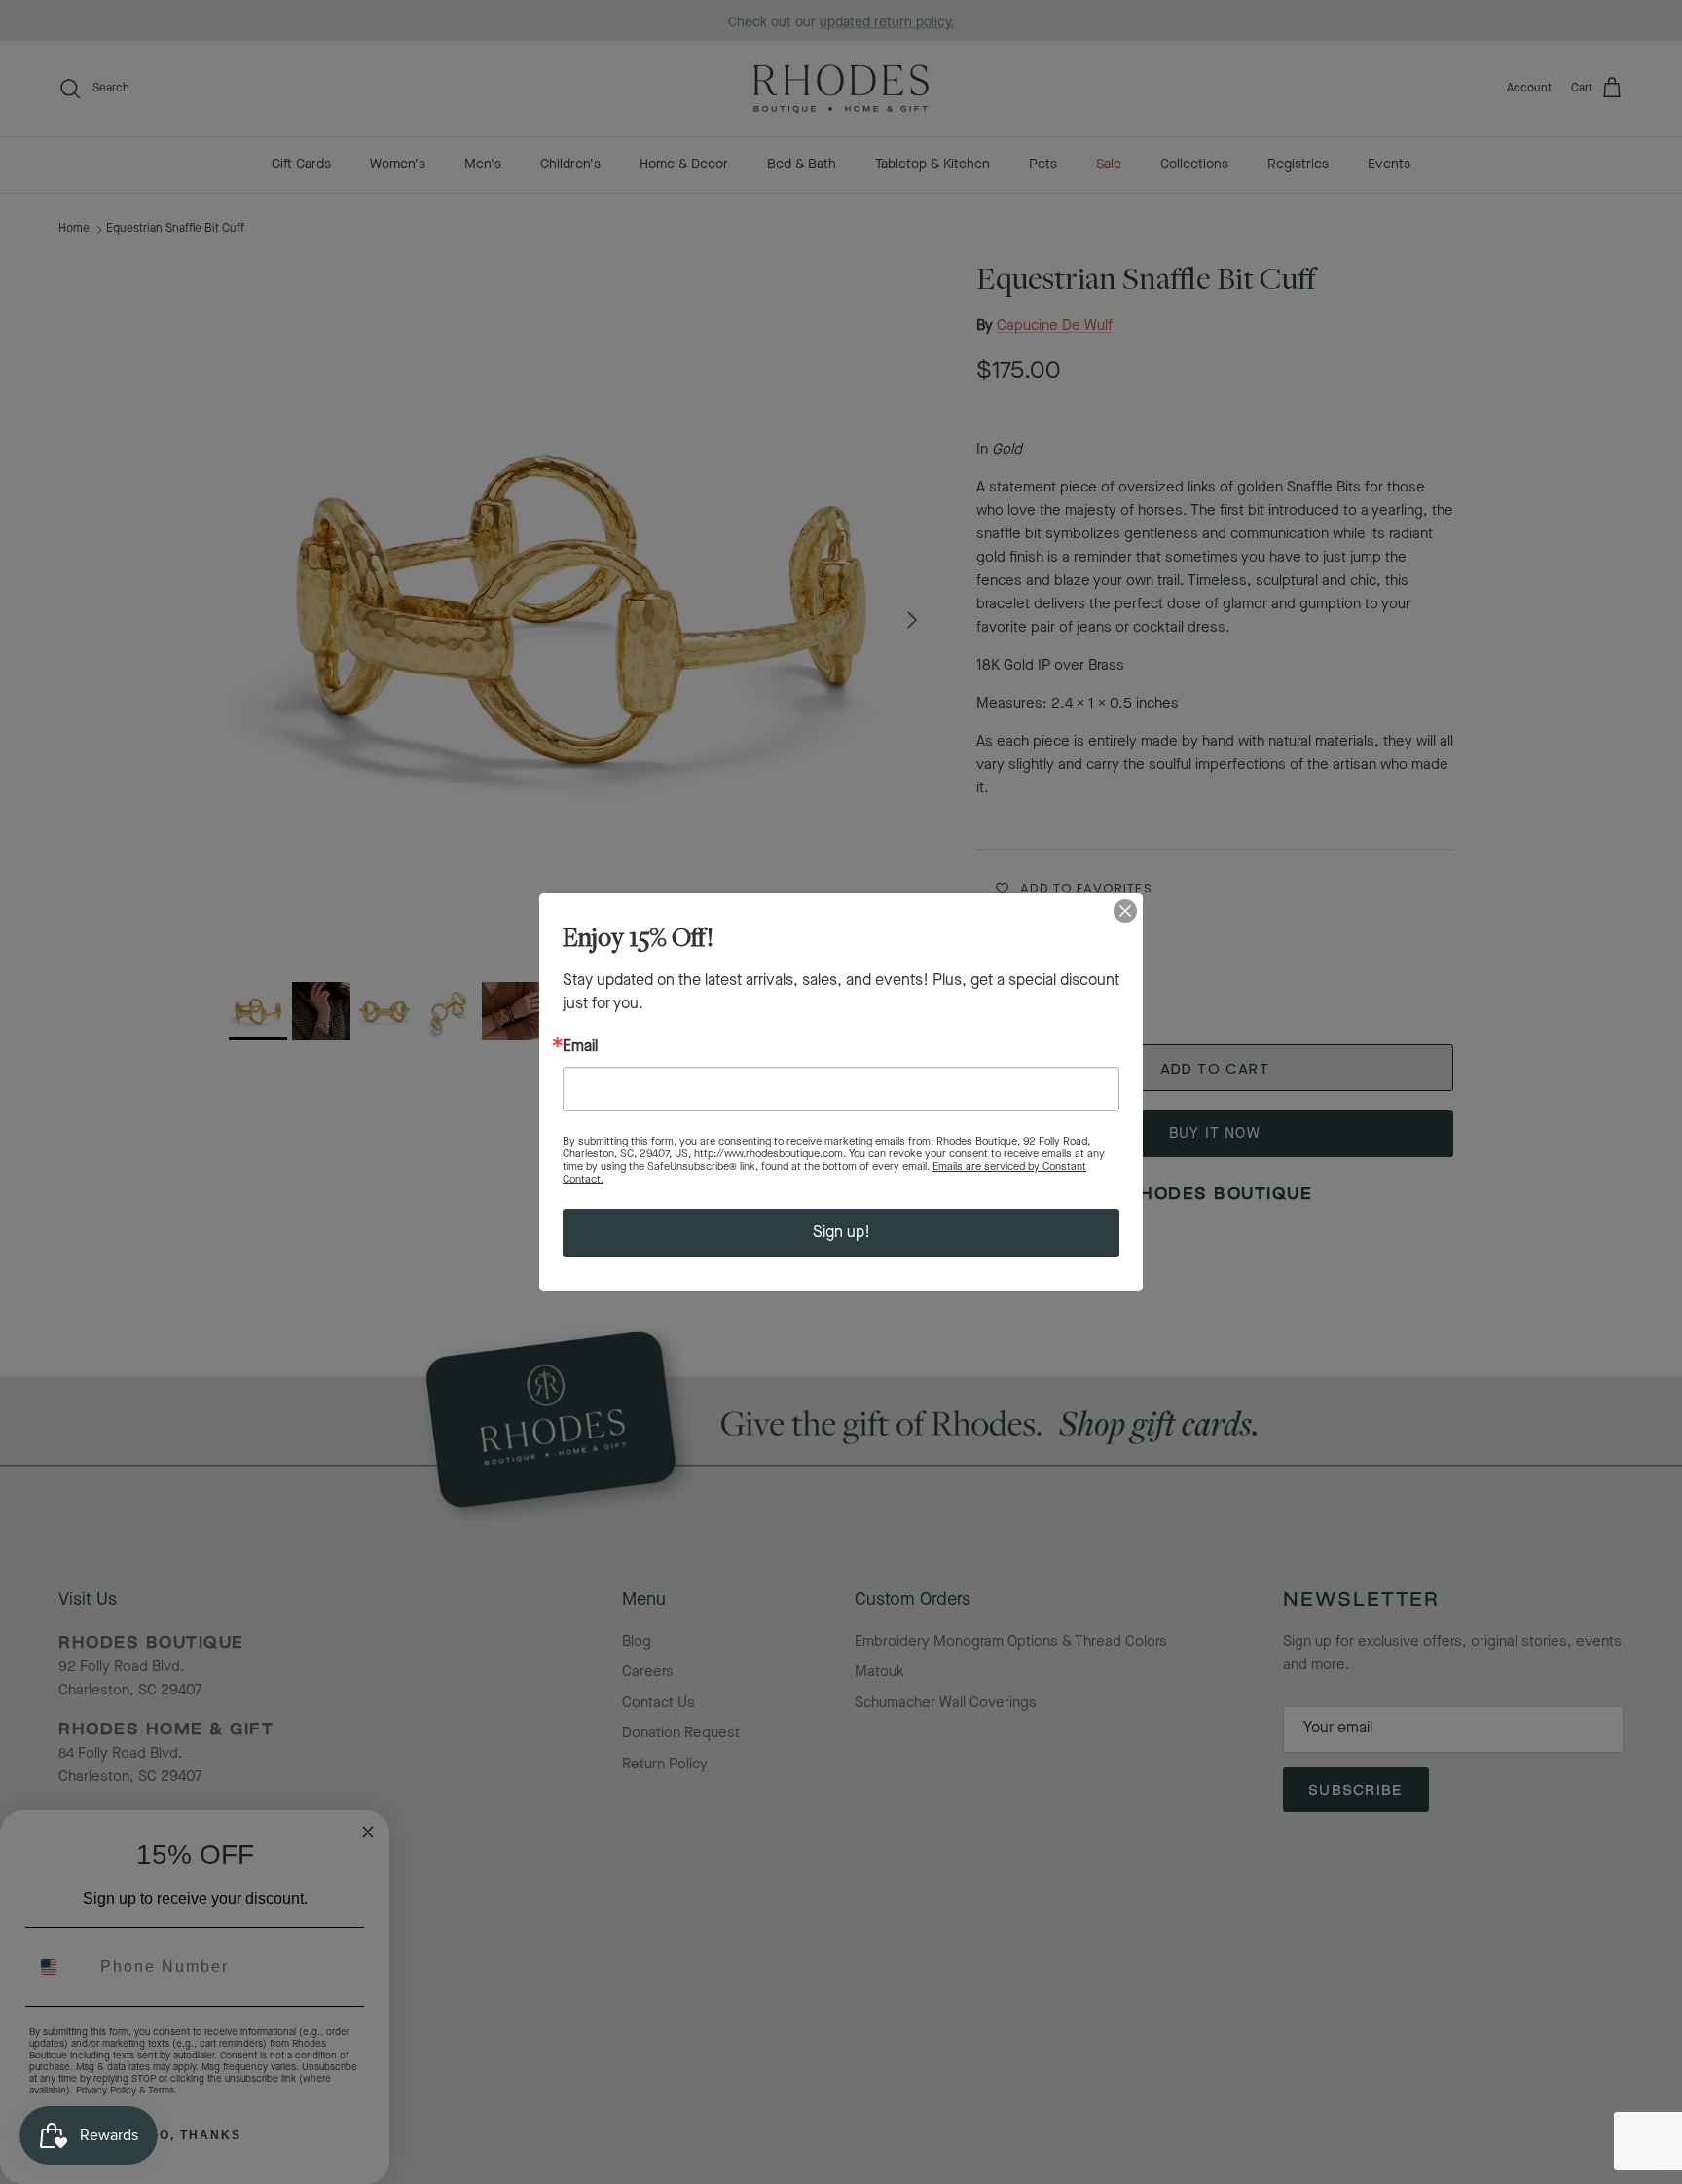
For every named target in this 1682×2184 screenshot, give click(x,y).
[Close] (1125, 911)
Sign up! (841, 1233)
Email (580, 1047)
